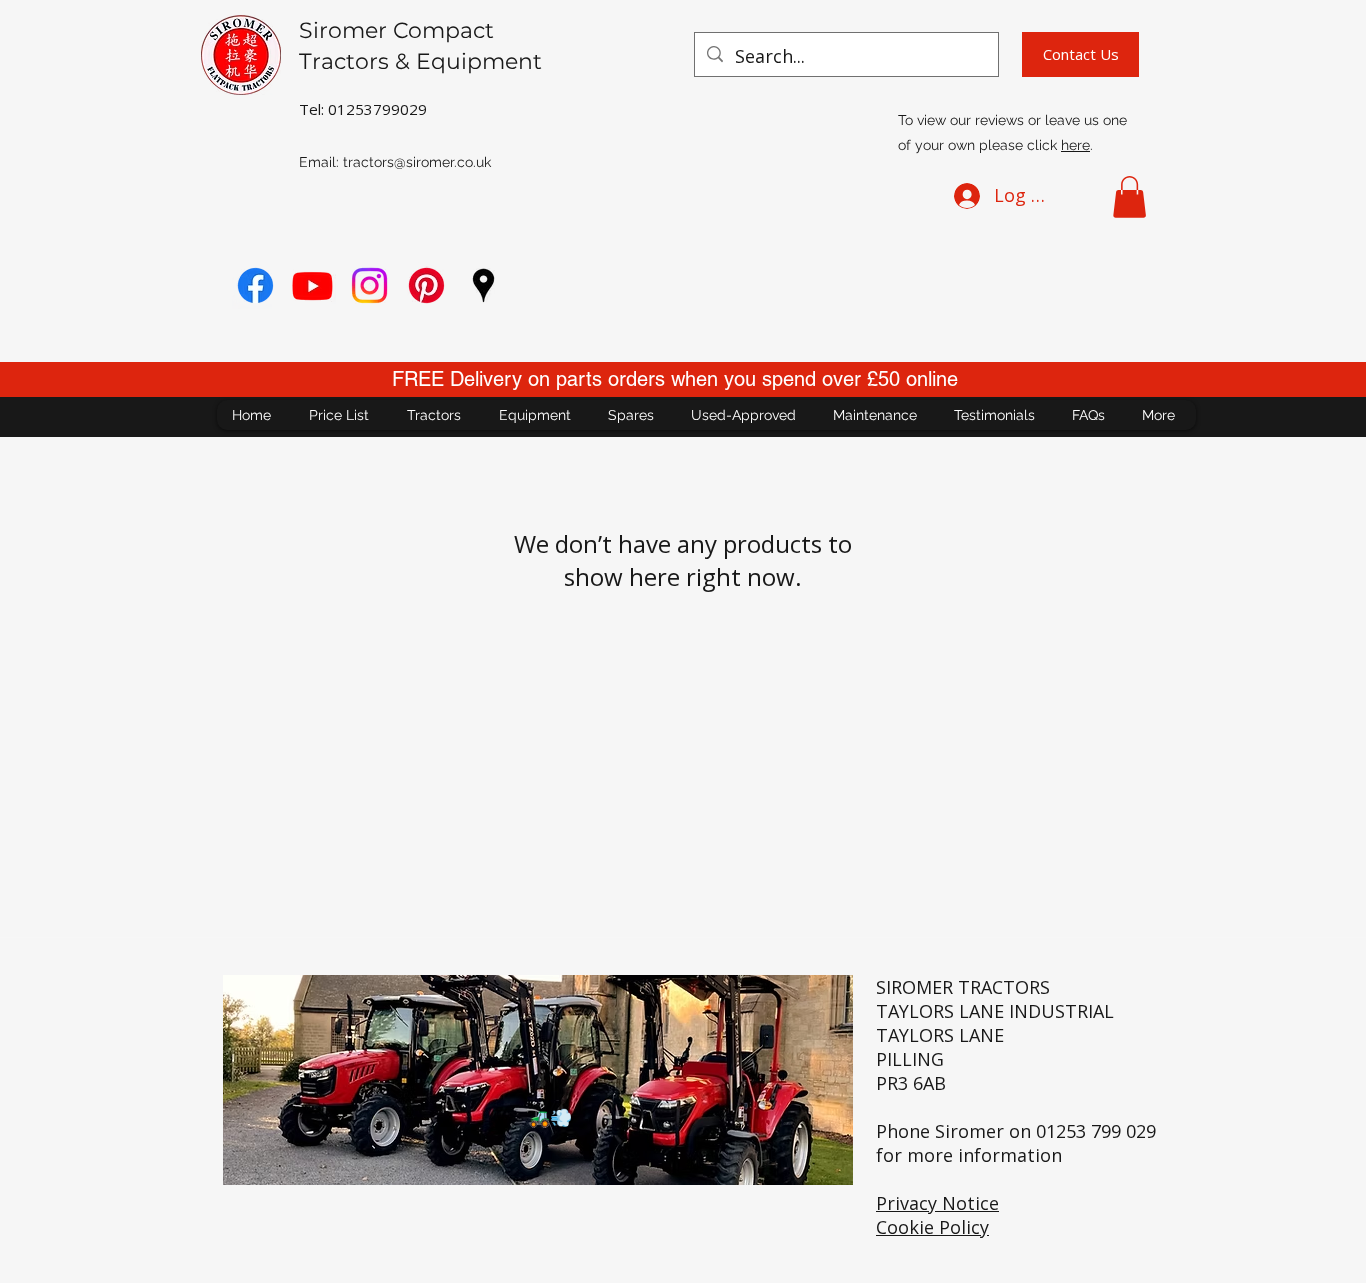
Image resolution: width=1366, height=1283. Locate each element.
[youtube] (312, 285)
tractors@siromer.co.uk (417, 162)
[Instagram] (369, 285)
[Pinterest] (426, 285)
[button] (1129, 197)
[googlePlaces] (483, 285)
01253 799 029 (1096, 1131)
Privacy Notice (937, 1203)
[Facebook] (255, 285)
